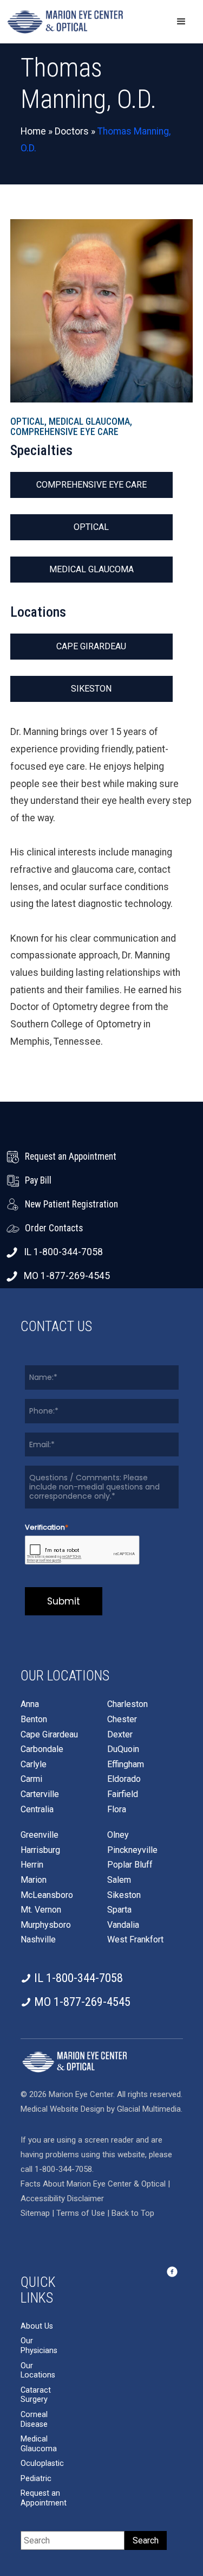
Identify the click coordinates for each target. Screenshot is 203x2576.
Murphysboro (46, 1925)
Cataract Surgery (36, 2395)
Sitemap (35, 2213)
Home (33, 131)
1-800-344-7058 (63, 2169)
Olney (118, 1835)
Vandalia (123, 1925)
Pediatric (36, 2479)
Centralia (37, 1810)
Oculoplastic (42, 2463)
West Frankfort (135, 1940)
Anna (30, 1704)
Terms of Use (82, 2213)
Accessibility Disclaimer (62, 2198)
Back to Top (133, 2213)
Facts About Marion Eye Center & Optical (93, 2184)
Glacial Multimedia (149, 2109)
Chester (122, 1720)
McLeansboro (47, 1895)
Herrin (32, 1865)
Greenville (40, 1835)
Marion (34, 1880)
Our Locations (38, 2371)
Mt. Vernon (41, 1910)
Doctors (72, 131)
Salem (119, 1880)
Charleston (127, 1704)
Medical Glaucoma (91, 569)
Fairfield (123, 1794)
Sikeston (91, 689)
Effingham (126, 1765)
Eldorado (124, 1779)
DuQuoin (123, 1749)
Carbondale (42, 1749)
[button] (181, 22)
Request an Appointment (44, 2498)
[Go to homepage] (65, 22)
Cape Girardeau (91, 646)
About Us (37, 2326)
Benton (34, 1720)
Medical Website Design (63, 2109)
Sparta (119, 1910)
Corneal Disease (34, 2420)
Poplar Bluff (130, 1865)
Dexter (120, 1735)
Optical (91, 527)
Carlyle (34, 1765)
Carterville (40, 1794)
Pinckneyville (132, 1850)
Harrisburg (40, 1850)
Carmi (31, 1779)
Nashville (38, 1940)
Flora (117, 1810)
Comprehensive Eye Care (91, 485)
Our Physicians (39, 2346)
